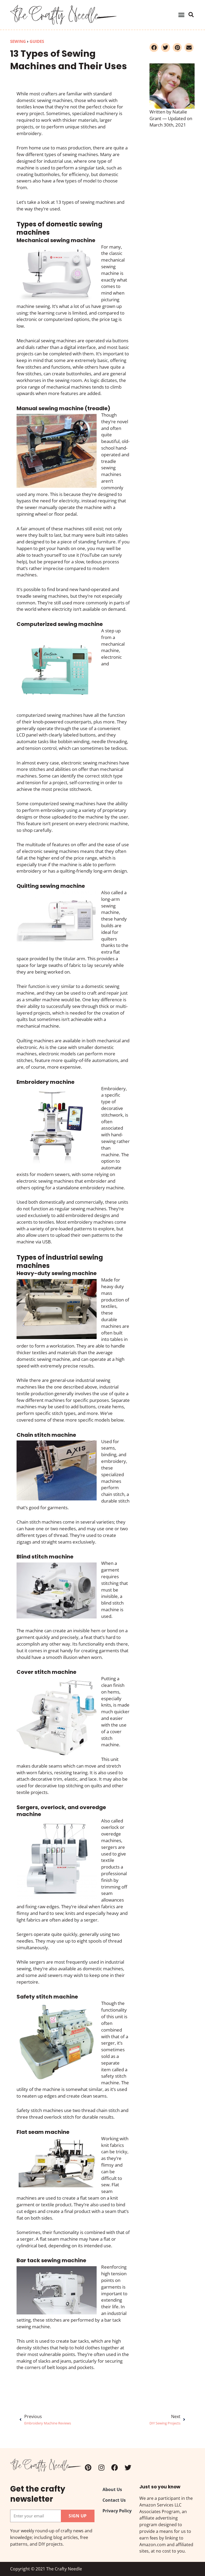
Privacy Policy (117, 2511)
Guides (37, 41)
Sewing (18, 41)
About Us (112, 2490)
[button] (181, 15)
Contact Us (114, 2500)
